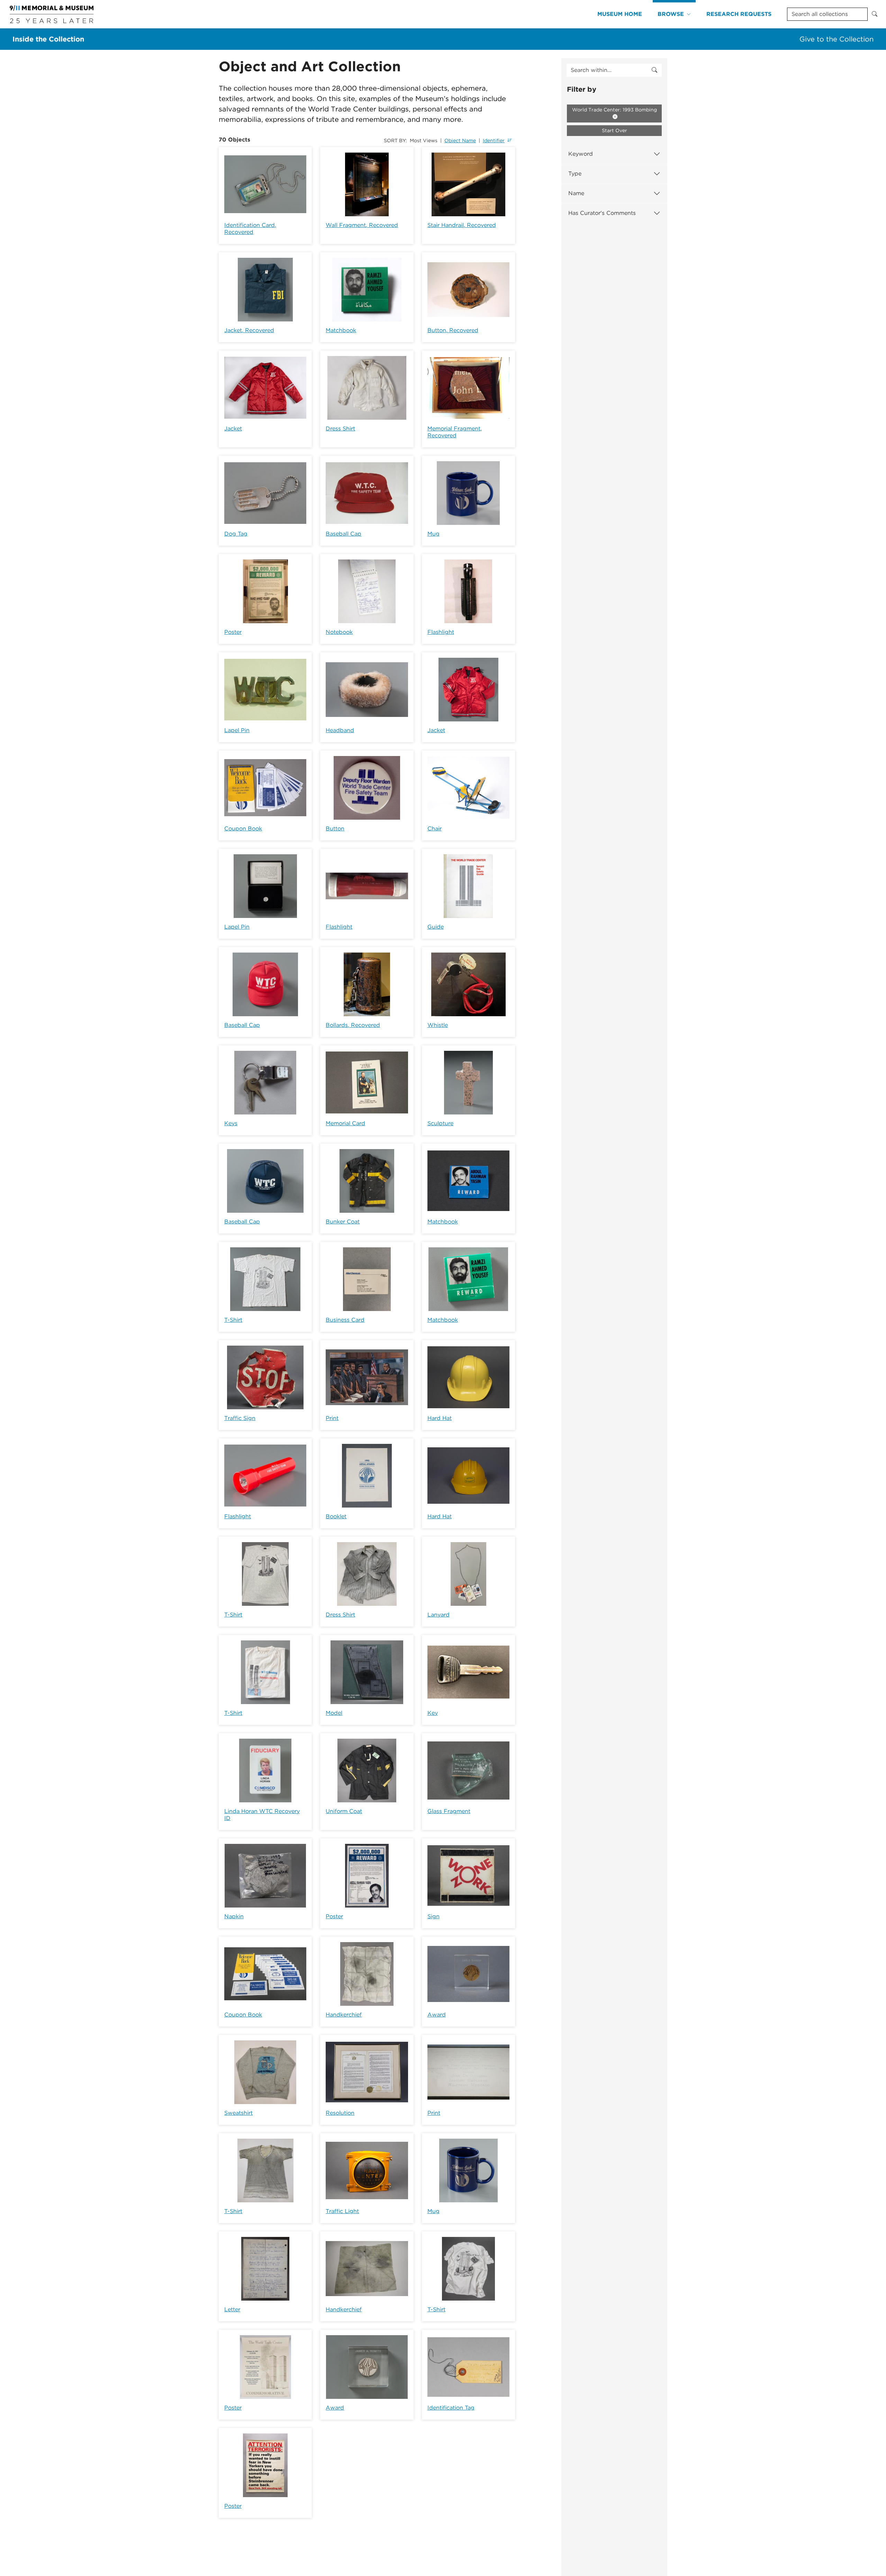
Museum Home (620, 14)
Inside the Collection (48, 39)
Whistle (438, 1025)
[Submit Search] (875, 14)
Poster (233, 632)
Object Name (460, 140)
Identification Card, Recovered (250, 229)
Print (332, 1418)
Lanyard (439, 1615)
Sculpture (440, 1123)
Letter (232, 2309)
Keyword (581, 154)
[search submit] (654, 70)
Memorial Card (345, 1123)
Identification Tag (451, 2408)
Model (334, 1713)
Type (575, 174)
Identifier (494, 140)
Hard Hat (440, 1418)
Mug (433, 534)
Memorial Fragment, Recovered (455, 432)
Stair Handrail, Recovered (462, 225)
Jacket (233, 429)
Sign (433, 1916)
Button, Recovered (453, 330)
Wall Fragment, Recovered (362, 225)
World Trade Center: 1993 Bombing (614, 110)
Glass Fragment (449, 1811)
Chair (435, 829)
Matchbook (341, 330)
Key (433, 1713)
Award (437, 2015)
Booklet (336, 1516)
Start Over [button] (614, 130)
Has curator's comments (602, 213)
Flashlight (441, 632)
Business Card (345, 1320)
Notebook (339, 632)
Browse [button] (671, 14)
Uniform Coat (344, 1811)
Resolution (340, 2113)
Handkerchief (344, 2015)
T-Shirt (233, 1320)
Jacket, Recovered (249, 330)
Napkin (234, 1916)
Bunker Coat (343, 1222)
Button (335, 829)
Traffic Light (342, 2211)
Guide (436, 927)
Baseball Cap (343, 534)
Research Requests (739, 14)
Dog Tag (236, 534)
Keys (231, 1123)
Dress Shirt (340, 429)
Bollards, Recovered (353, 1025)
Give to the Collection (837, 39)
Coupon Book (243, 829)
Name (576, 193)
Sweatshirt (238, 2113)
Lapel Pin (237, 730)
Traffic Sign (240, 1418)
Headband (340, 730)
